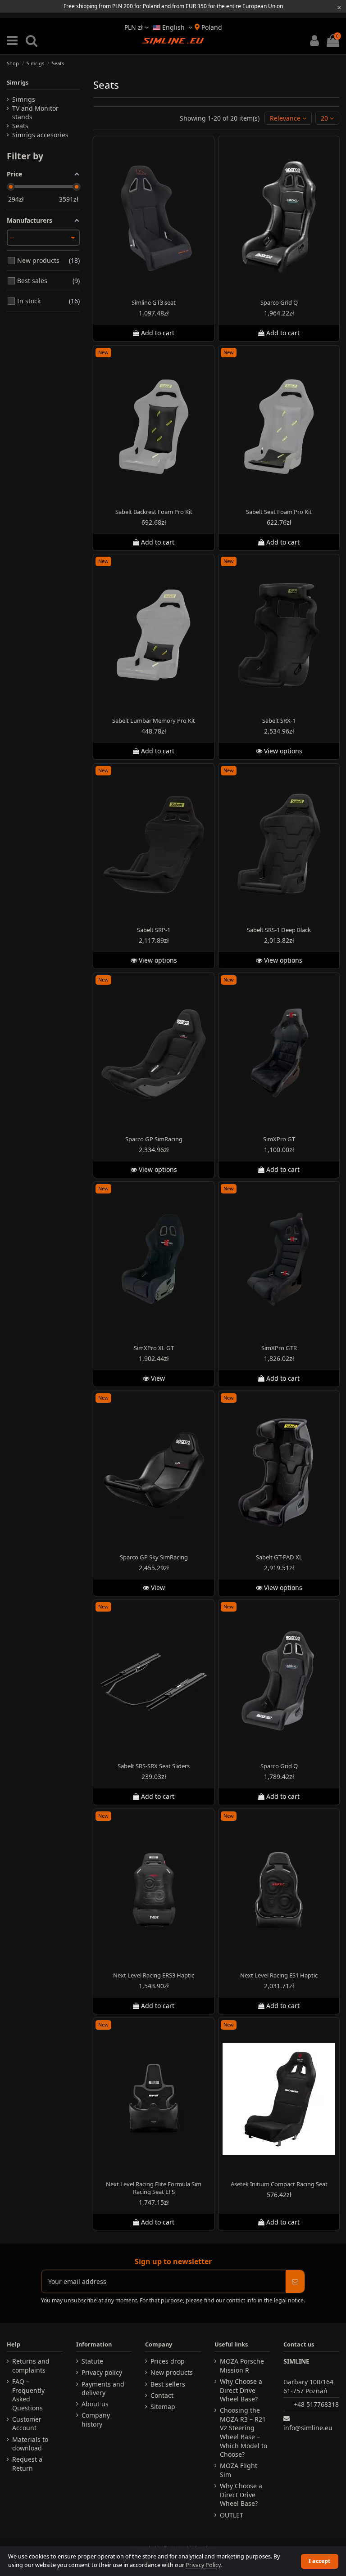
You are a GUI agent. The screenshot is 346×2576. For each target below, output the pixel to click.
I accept (319, 2561)
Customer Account (27, 2424)
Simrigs (18, 82)
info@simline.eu (308, 2428)
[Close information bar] (339, 7)
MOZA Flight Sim (239, 2470)
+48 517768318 (316, 2404)
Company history (96, 2420)
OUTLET (232, 2515)
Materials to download (30, 2444)
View (157, 1378)
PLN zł (134, 27)
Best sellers (168, 2384)
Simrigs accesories (40, 135)
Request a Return (27, 2464)
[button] (288, 118)
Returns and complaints (31, 2366)
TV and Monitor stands (35, 113)
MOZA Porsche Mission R (242, 2366)
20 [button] (325, 118)
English (173, 27)
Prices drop (168, 2361)
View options (282, 751)
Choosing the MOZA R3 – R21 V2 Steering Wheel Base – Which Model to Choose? (244, 2432)
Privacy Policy (203, 2565)
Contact (162, 2395)
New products (172, 2372)
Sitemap (163, 2407)
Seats (20, 126)
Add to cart (158, 333)
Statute (92, 2361)
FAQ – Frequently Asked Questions (28, 2395)
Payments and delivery (103, 2389)
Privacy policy (102, 2372)
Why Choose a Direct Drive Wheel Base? (241, 2390)
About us (95, 2404)
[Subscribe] (295, 2281)
